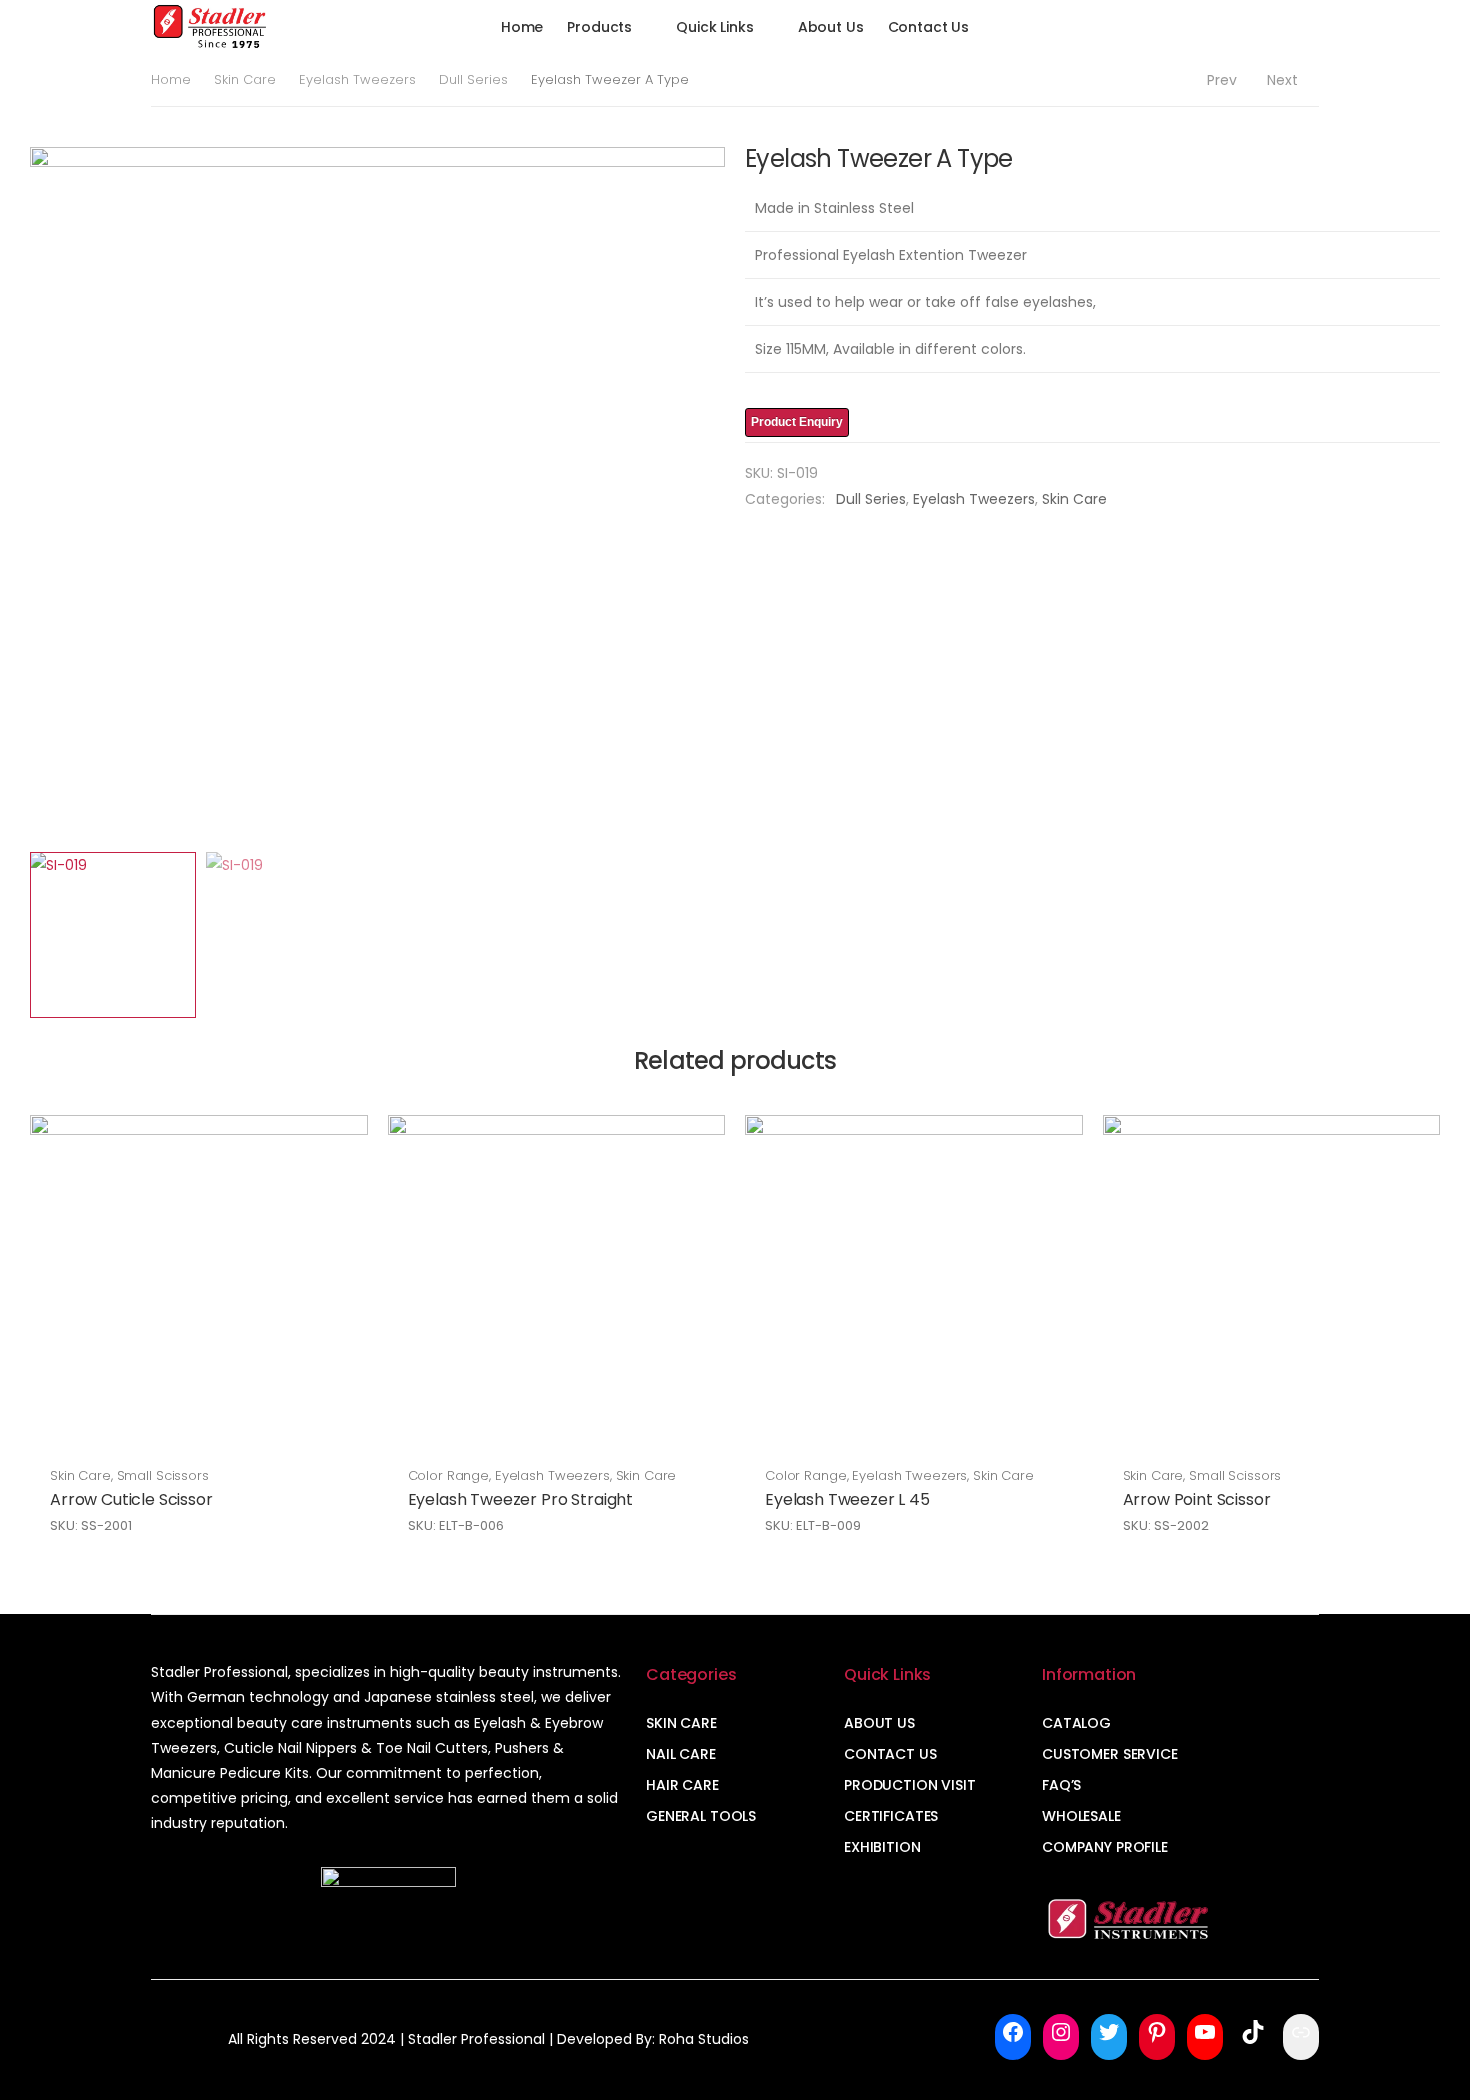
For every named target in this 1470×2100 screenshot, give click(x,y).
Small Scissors (163, 1475)
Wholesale (1081, 1816)
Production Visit (910, 1785)
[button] (1267, 27)
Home (522, 27)
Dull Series (473, 79)
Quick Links (714, 27)
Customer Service (1110, 1754)
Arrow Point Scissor (1197, 1499)
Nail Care (681, 1754)
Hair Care (682, 1785)
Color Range (449, 1475)
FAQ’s (1061, 1785)
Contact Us (929, 27)
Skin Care (245, 79)
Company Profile (1105, 1847)
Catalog (1076, 1723)
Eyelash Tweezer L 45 (847, 1499)
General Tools (701, 1816)
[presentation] (27, 494)
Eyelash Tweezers (357, 79)
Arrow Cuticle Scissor (131, 1499)
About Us (831, 27)
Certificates (891, 1816)
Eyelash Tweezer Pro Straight (521, 1499)
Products (599, 27)
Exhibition (882, 1847)
